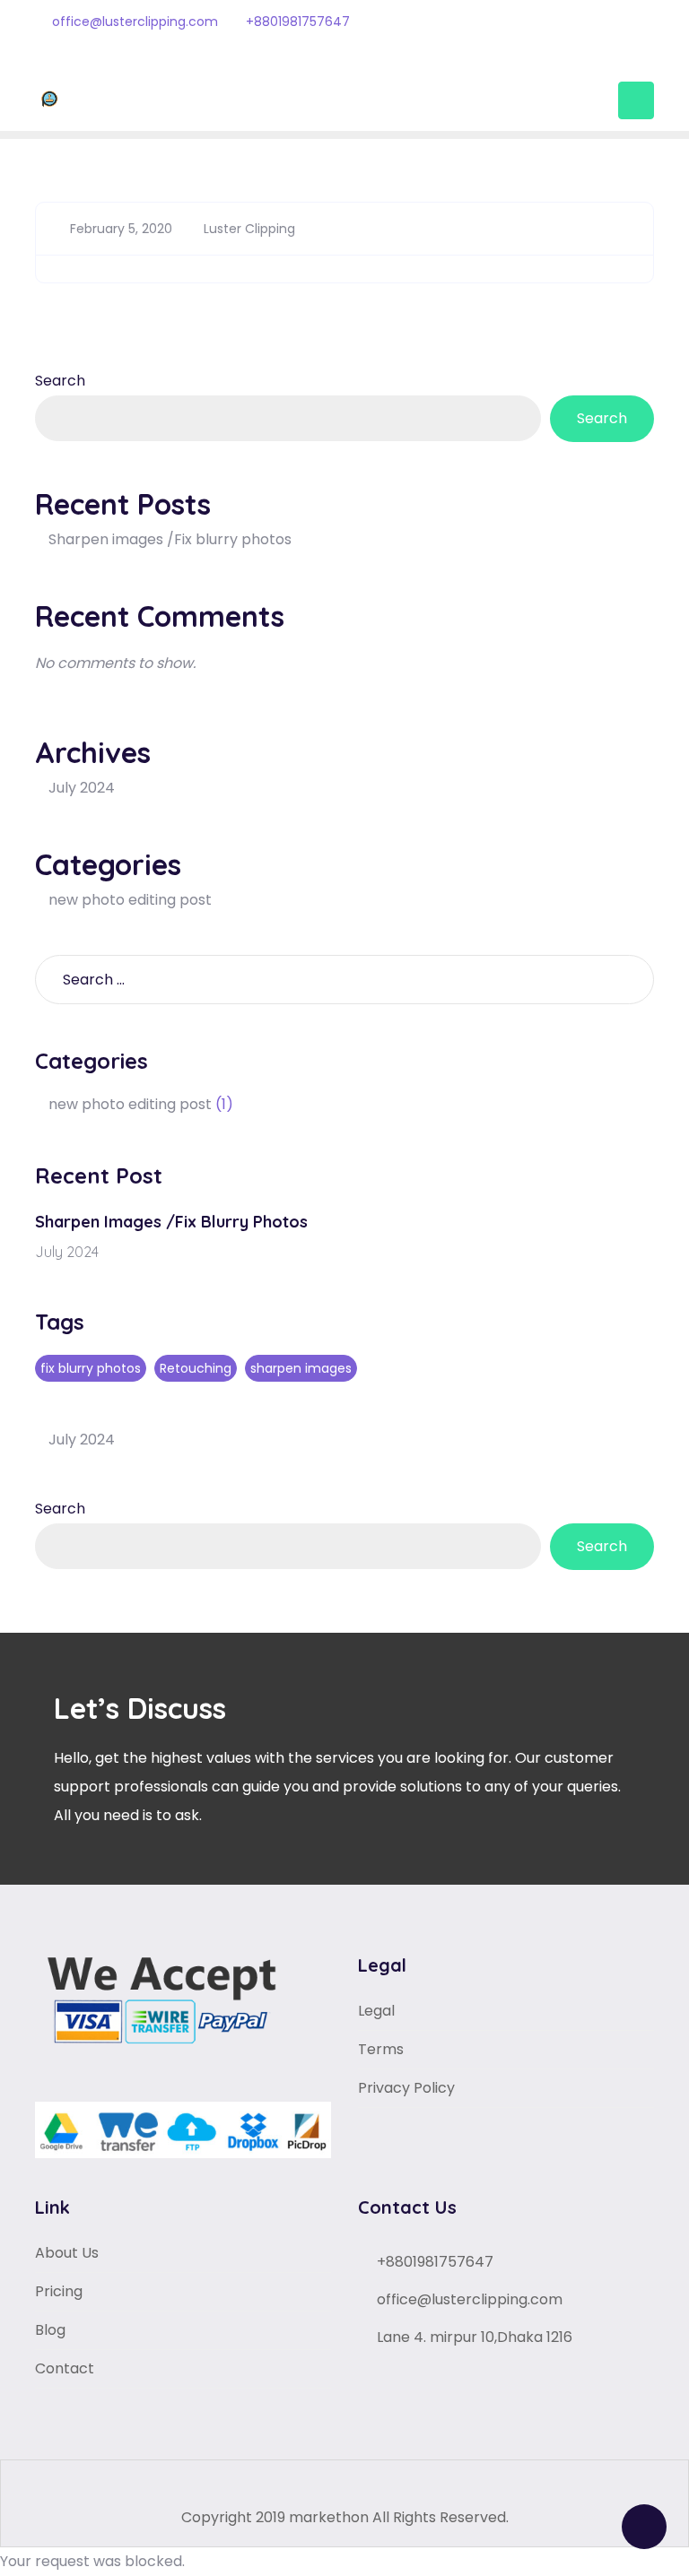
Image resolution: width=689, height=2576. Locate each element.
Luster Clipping (248, 229)
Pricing (59, 2291)
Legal (376, 2011)
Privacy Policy (406, 2088)
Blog (50, 2330)
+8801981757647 (296, 22)
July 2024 (82, 788)
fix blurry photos (91, 1368)
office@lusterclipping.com (133, 22)
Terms (381, 2049)
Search (60, 381)
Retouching (196, 1368)
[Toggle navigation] (636, 100)
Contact (65, 2368)
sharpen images (301, 1368)
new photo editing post (130, 900)
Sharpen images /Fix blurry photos (170, 539)
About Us (67, 2253)
